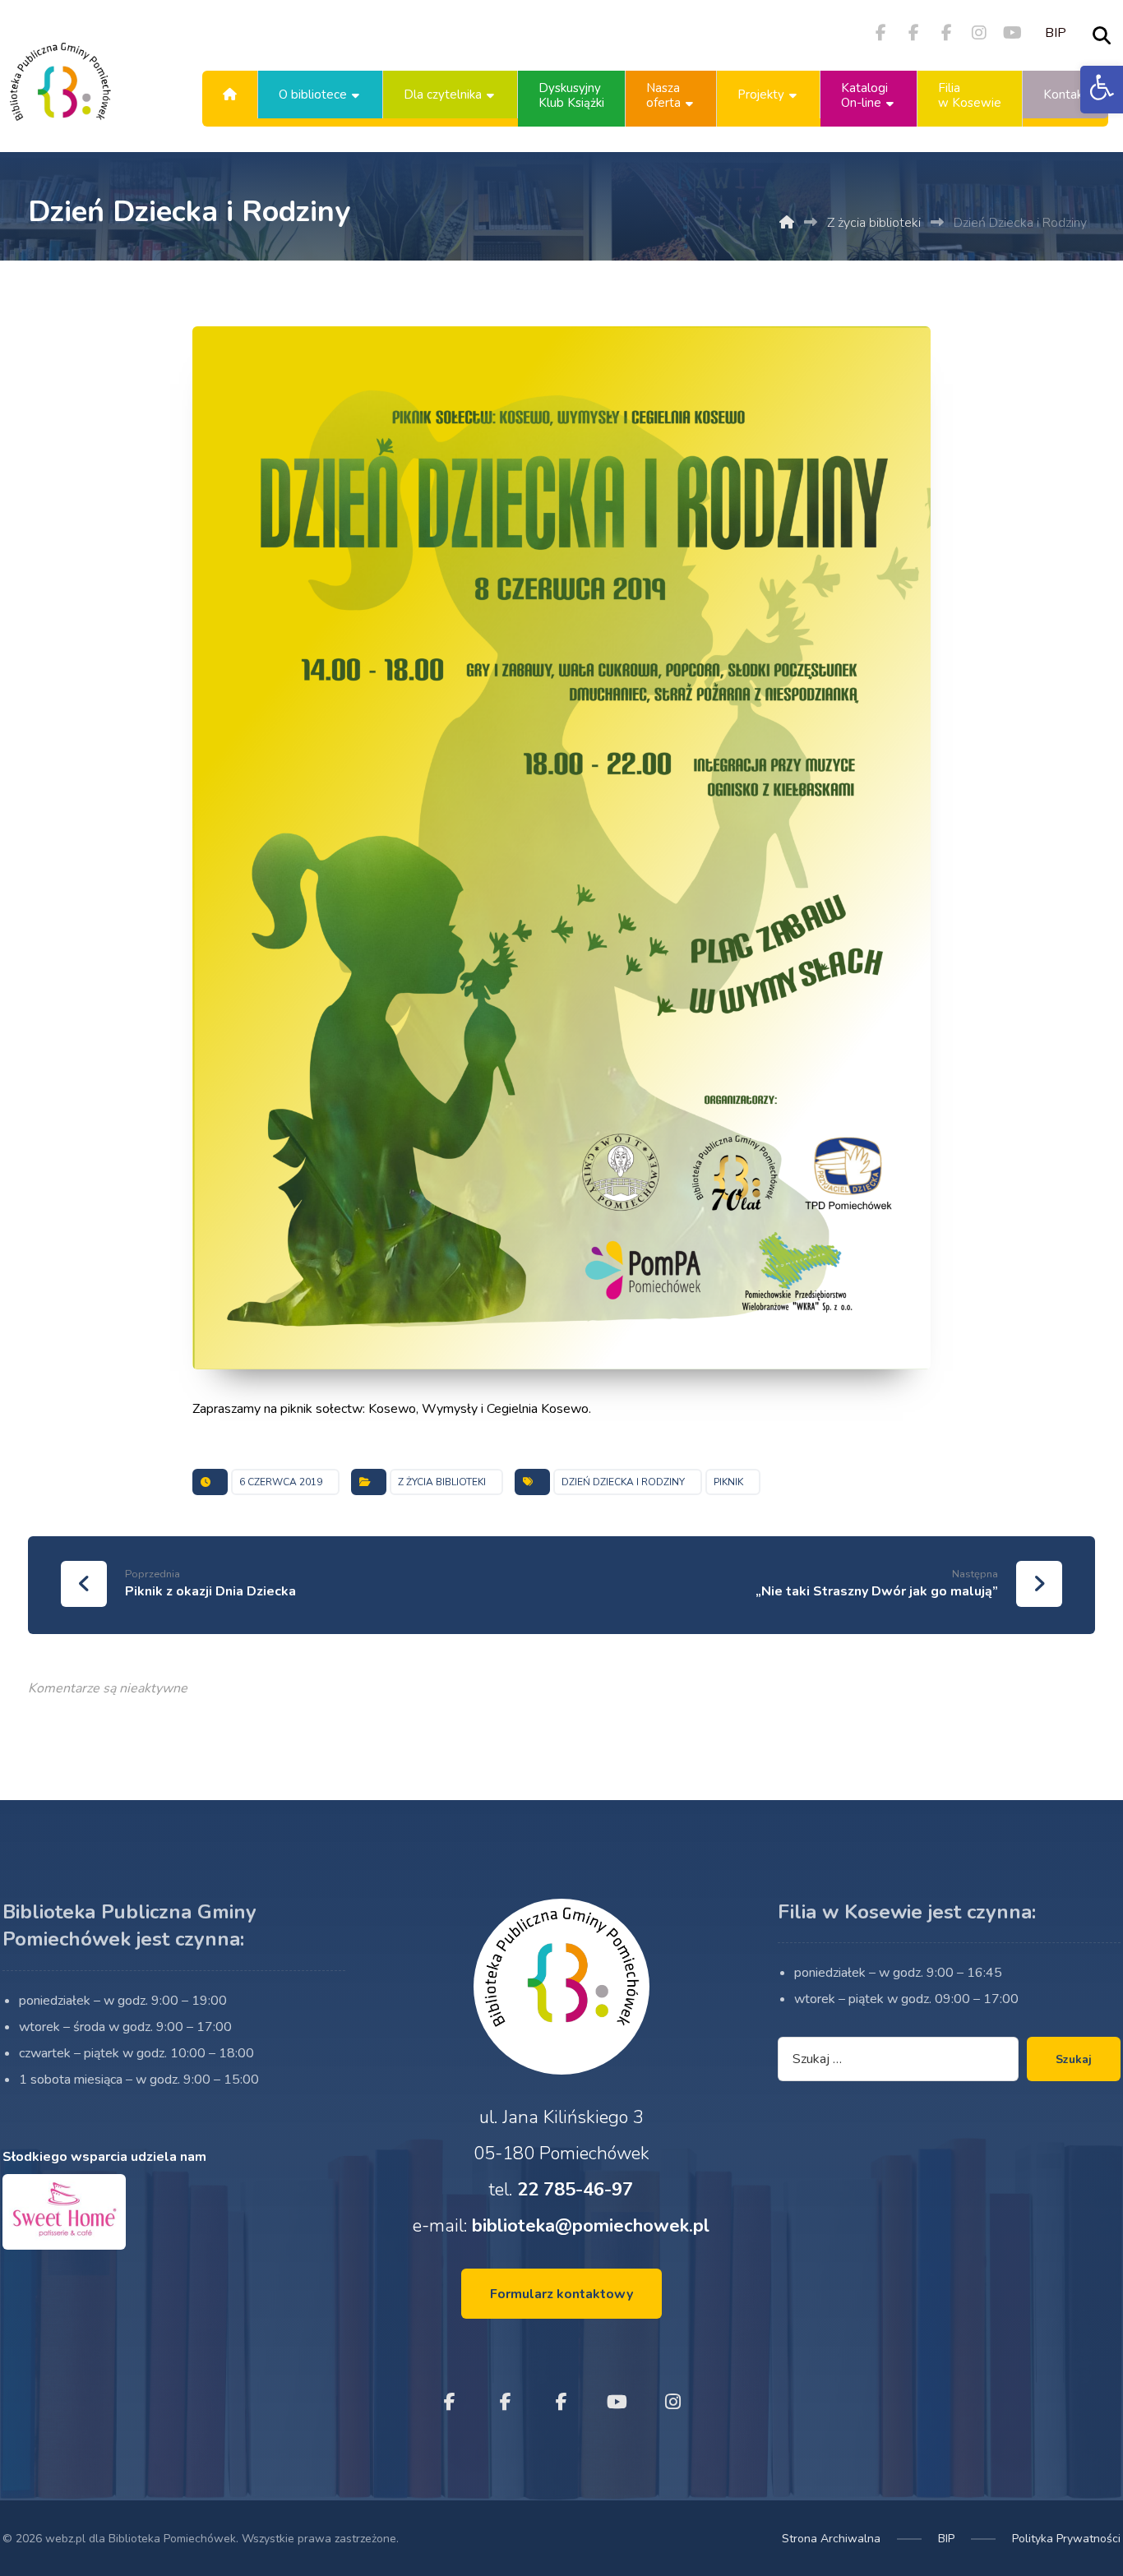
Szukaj (1074, 2059)
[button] (1102, 90)
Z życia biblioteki (442, 1482)
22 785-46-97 (575, 2190)
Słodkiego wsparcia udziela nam (104, 2157)
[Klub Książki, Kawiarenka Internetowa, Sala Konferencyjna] (60, 95)
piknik (728, 1482)
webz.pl (65, 2539)
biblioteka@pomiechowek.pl (591, 2226)
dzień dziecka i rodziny (623, 1482)
